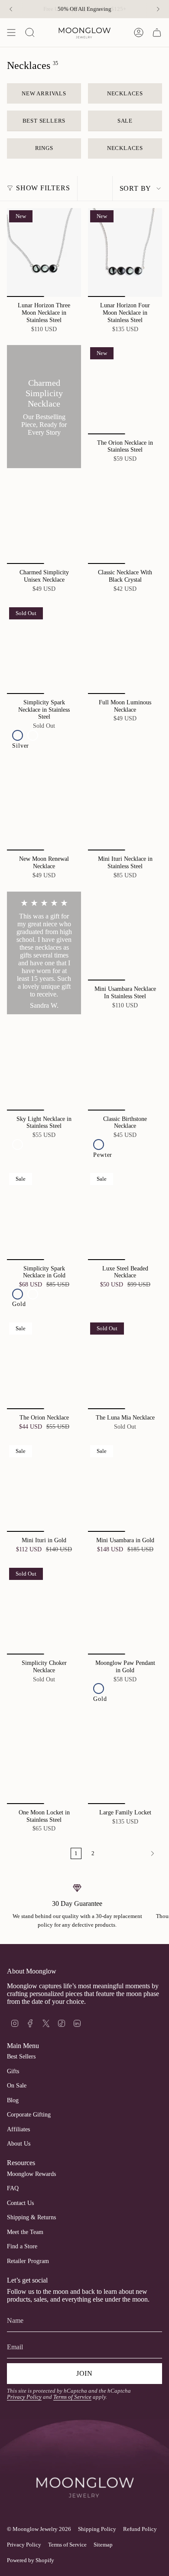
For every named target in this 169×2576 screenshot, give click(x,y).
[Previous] (11, 9)
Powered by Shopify (31, 2560)
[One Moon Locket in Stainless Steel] (44, 1760)
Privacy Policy (24, 2397)
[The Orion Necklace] (44, 1365)
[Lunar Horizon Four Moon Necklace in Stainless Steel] (125, 252)
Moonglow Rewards (31, 2174)
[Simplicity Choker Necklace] (44, 1610)
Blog (13, 2100)
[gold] (33, 735)
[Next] (158, 9)
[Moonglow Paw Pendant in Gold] (125, 1610)
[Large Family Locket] (125, 1760)
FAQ (13, 2188)
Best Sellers (21, 2057)
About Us (19, 2144)
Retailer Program (28, 2261)
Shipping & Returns (31, 2217)
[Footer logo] (84, 2472)
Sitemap (103, 2545)
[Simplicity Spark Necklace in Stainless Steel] (44, 650)
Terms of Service (72, 2397)
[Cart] (157, 33)
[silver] (18, 735)
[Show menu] (11, 33)
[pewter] (99, 1145)
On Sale (17, 2086)
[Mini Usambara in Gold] (125, 1487)
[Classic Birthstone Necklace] (125, 1066)
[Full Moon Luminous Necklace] (125, 650)
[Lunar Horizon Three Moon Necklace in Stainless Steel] (44, 252)
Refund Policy (140, 2529)
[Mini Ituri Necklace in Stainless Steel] (125, 806)
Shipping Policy (97, 2529)
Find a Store (22, 2246)
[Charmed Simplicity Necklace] (44, 407)
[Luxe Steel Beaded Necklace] (125, 1215)
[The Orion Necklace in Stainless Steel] (125, 389)
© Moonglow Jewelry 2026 (39, 2529)
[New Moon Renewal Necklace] (44, 806)
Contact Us (20, 2203)
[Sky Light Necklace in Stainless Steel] (44, 1066)
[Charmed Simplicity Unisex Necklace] (44, 519)
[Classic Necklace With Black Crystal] (125, 519)
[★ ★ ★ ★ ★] (44, 953)
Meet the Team (25, 2232)
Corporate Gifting (29, 2115)
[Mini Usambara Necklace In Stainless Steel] (125, 936)
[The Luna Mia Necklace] (125, 1365)
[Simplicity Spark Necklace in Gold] (44, 1215)
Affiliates (18, 2129)
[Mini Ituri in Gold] (44, 1487)
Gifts (13, 2071)
